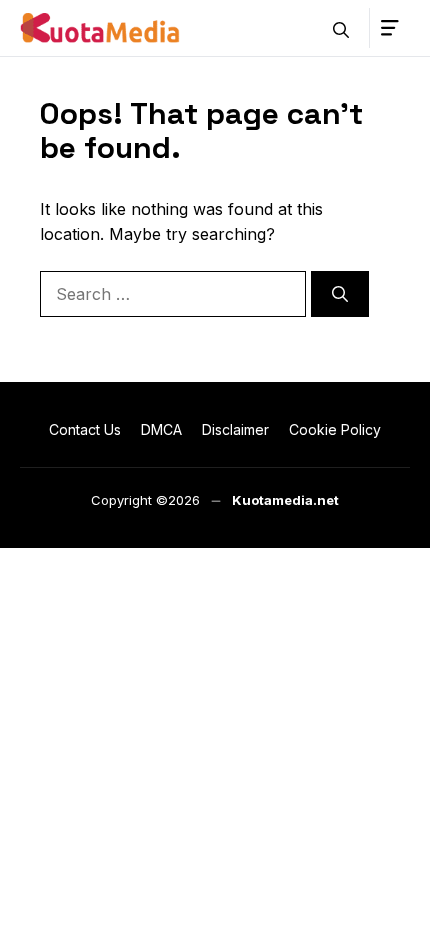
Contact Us (85, 429)
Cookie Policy (335, 429)
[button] (341, 28)
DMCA (161, 429)
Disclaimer (235, 429)
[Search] (340, 294)
